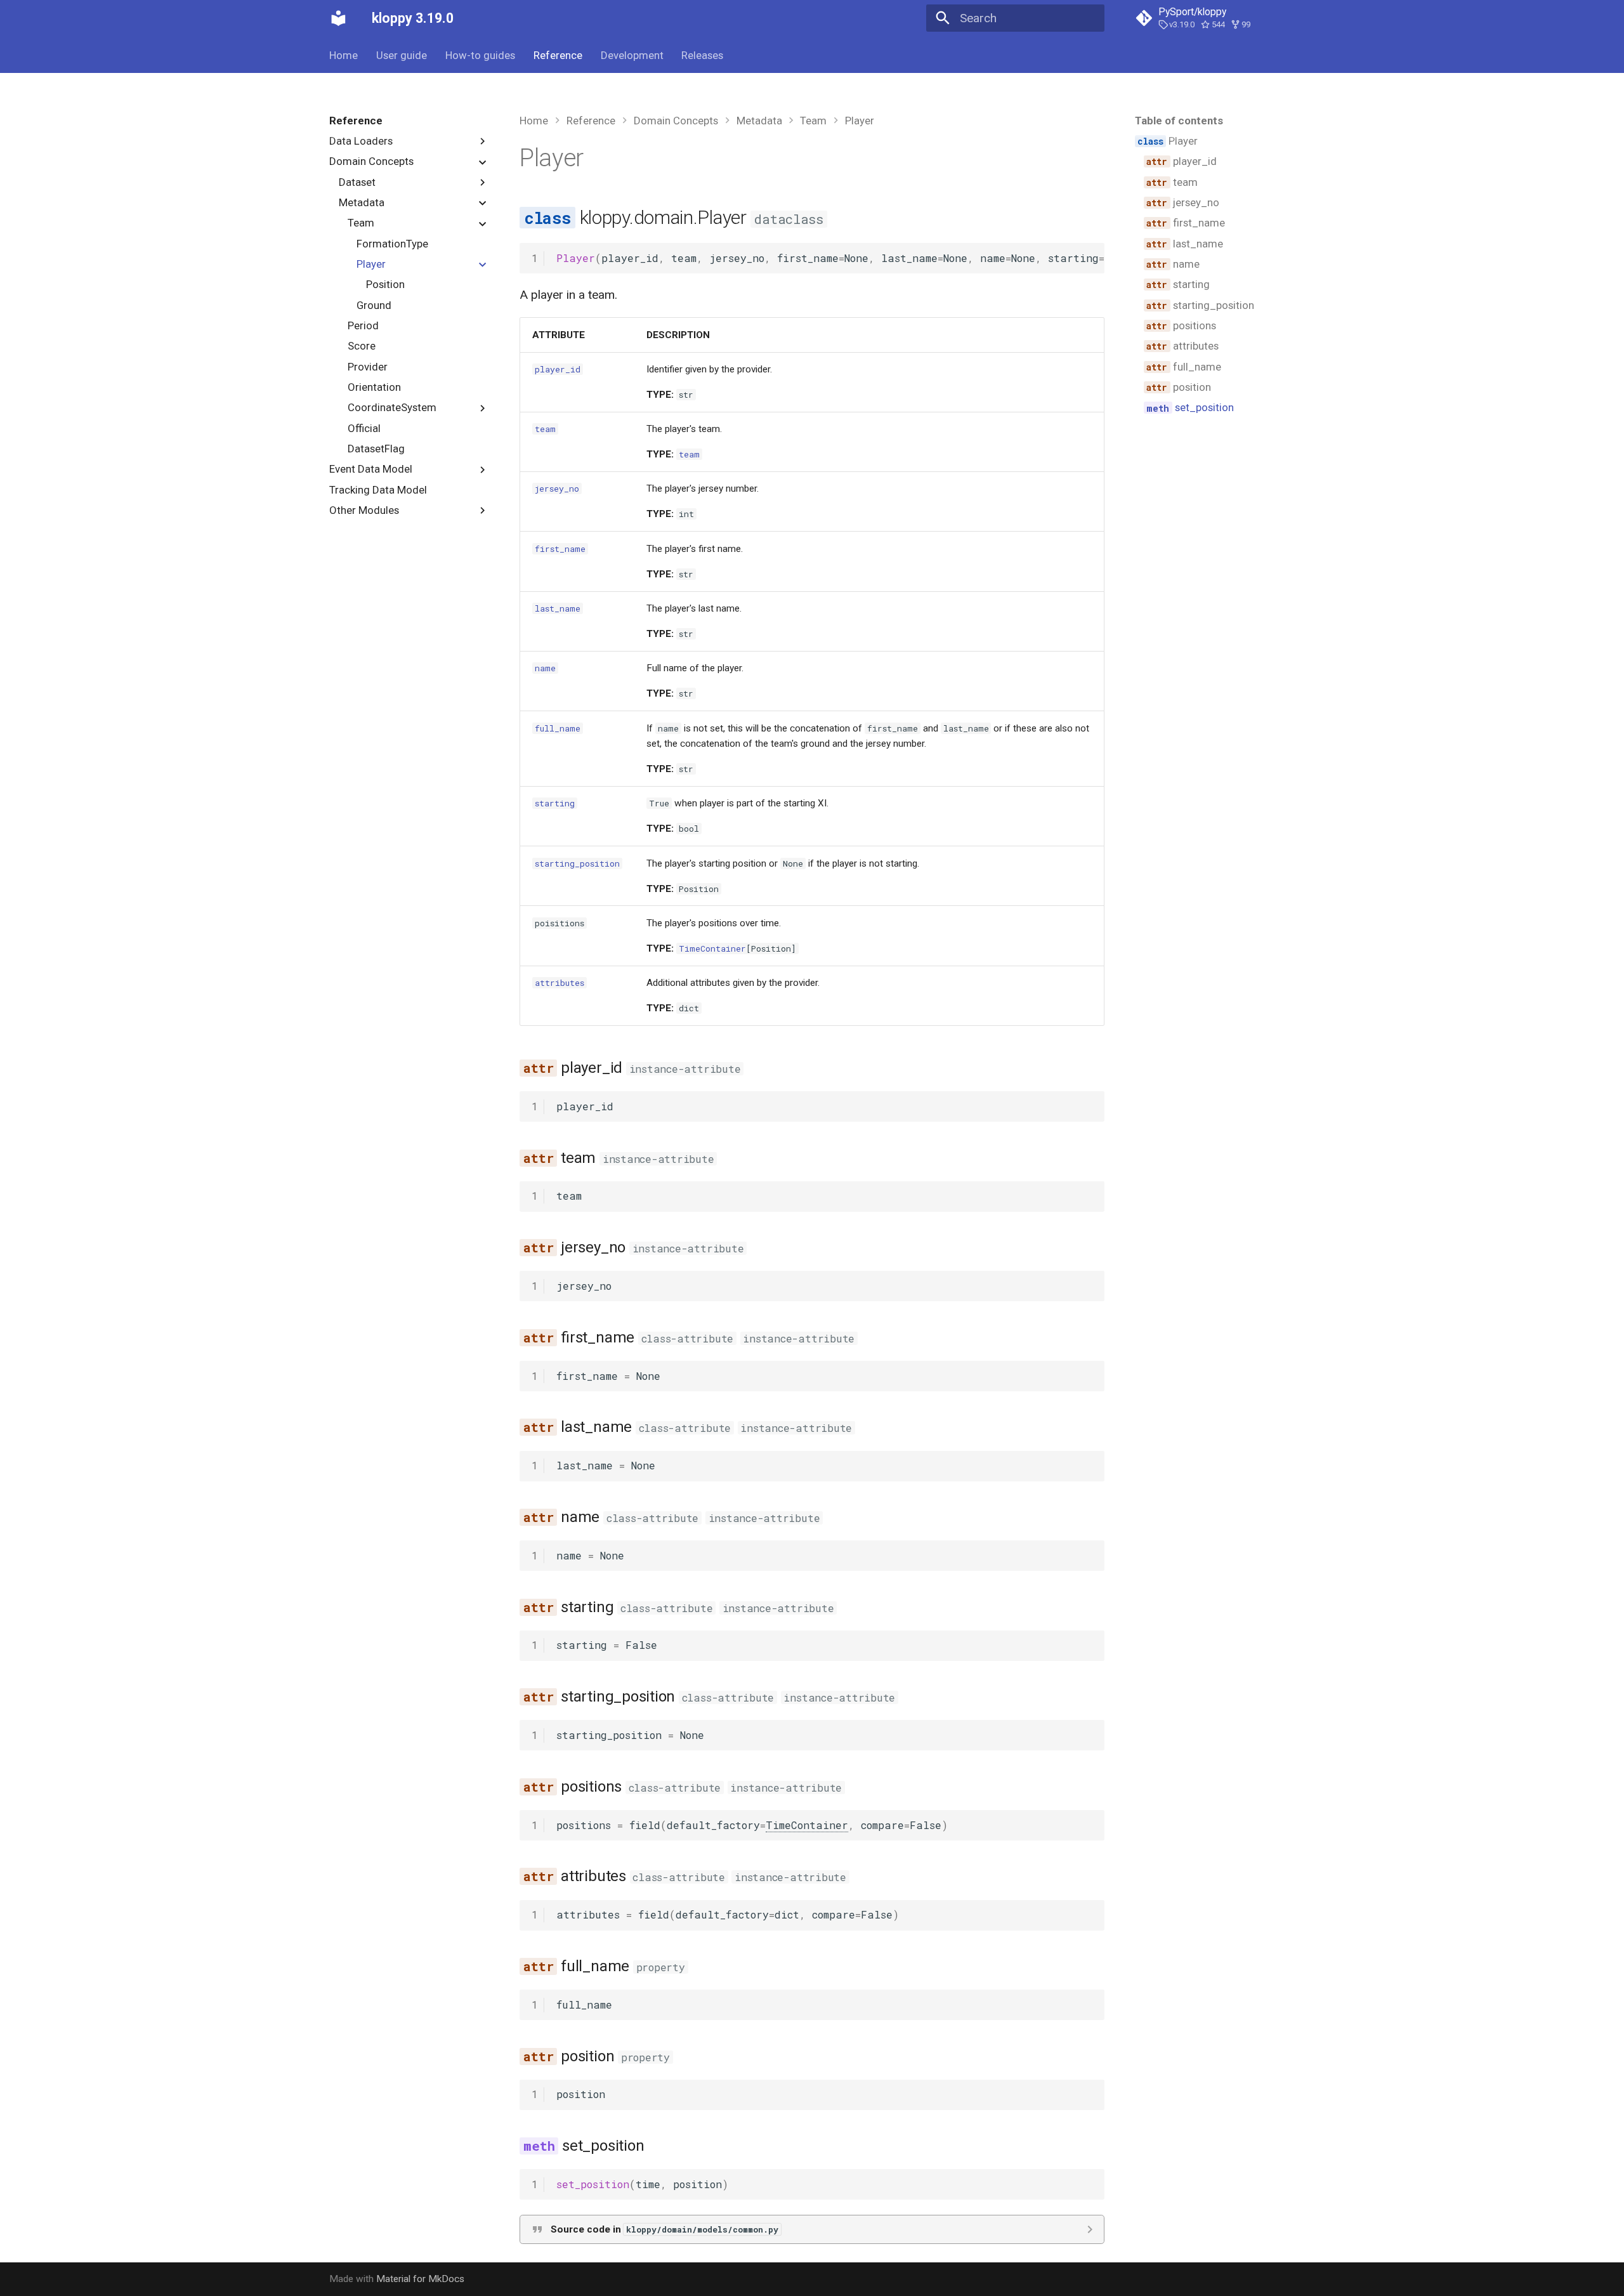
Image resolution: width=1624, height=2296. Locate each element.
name (545, 668)
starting (555, 803)
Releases (702, 55)
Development (632, 55)
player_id (558, 369)
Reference (558, 55)
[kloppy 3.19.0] (339, 18)
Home (344, 55)
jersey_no (557, 489)
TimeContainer (712, 948)
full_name (558, 728)
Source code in (665, 2229)
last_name (558, 608)
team (545, 429)
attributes (560, 983)
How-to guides (480, 55)
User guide (402, 55)
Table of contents (1179, 121)
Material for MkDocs (420, 2279)
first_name (560, 549)
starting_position (577, 863)
